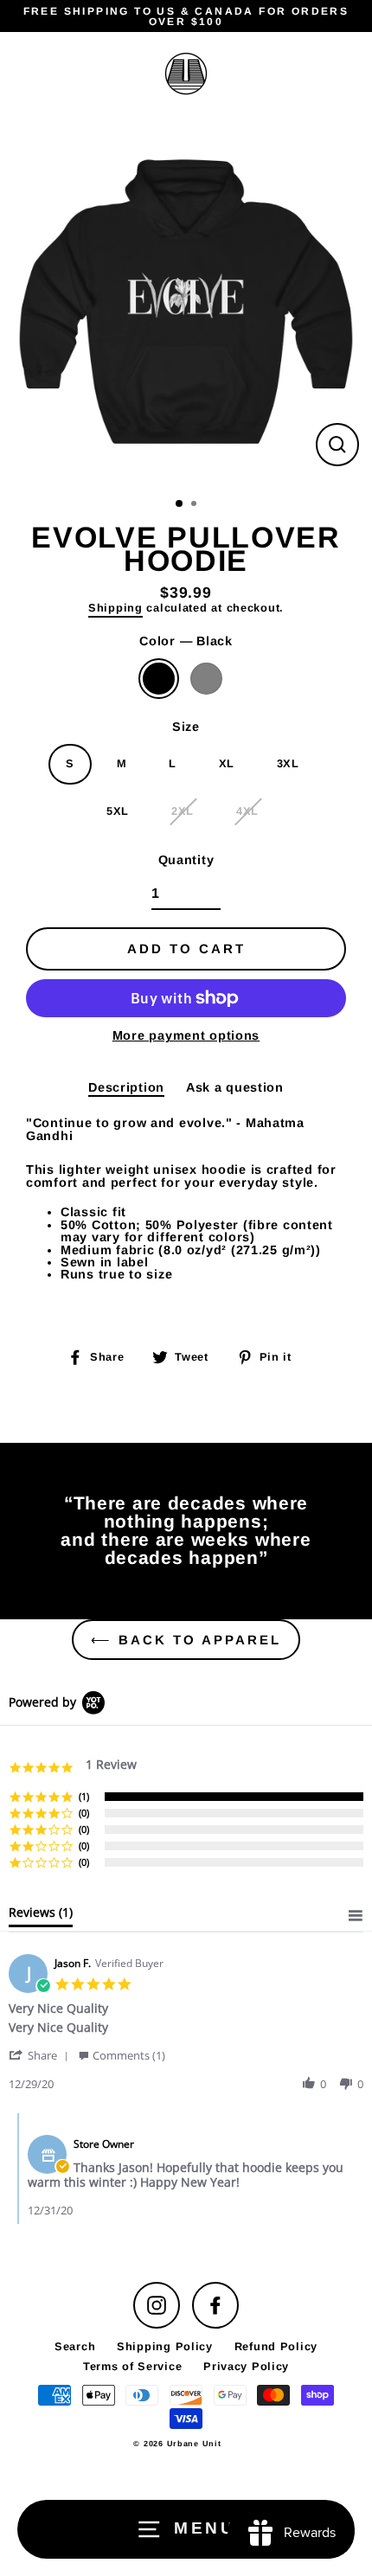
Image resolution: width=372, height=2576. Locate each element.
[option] (186, 302)
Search (75, 2346)
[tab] (41, 1916)
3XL (288, 763)
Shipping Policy (165, 2346)
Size (186, 727)
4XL (247, 811)
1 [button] (180, 504)
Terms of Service (133, 2366)
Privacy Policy (246, 2366)
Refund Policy (276, 2346)
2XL (183, 811)
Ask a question (235, 1087)
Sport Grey (206, 679)
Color (186, 641)
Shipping (115, 609)
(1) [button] (84, 1796)
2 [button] (196, 505)
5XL (118, 811)
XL (227, 763)
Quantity (186, 860)
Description (126, 1087)
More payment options (186, 1035)
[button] (42, 2055)
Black (159, 679)
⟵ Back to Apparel (186, 1640)
